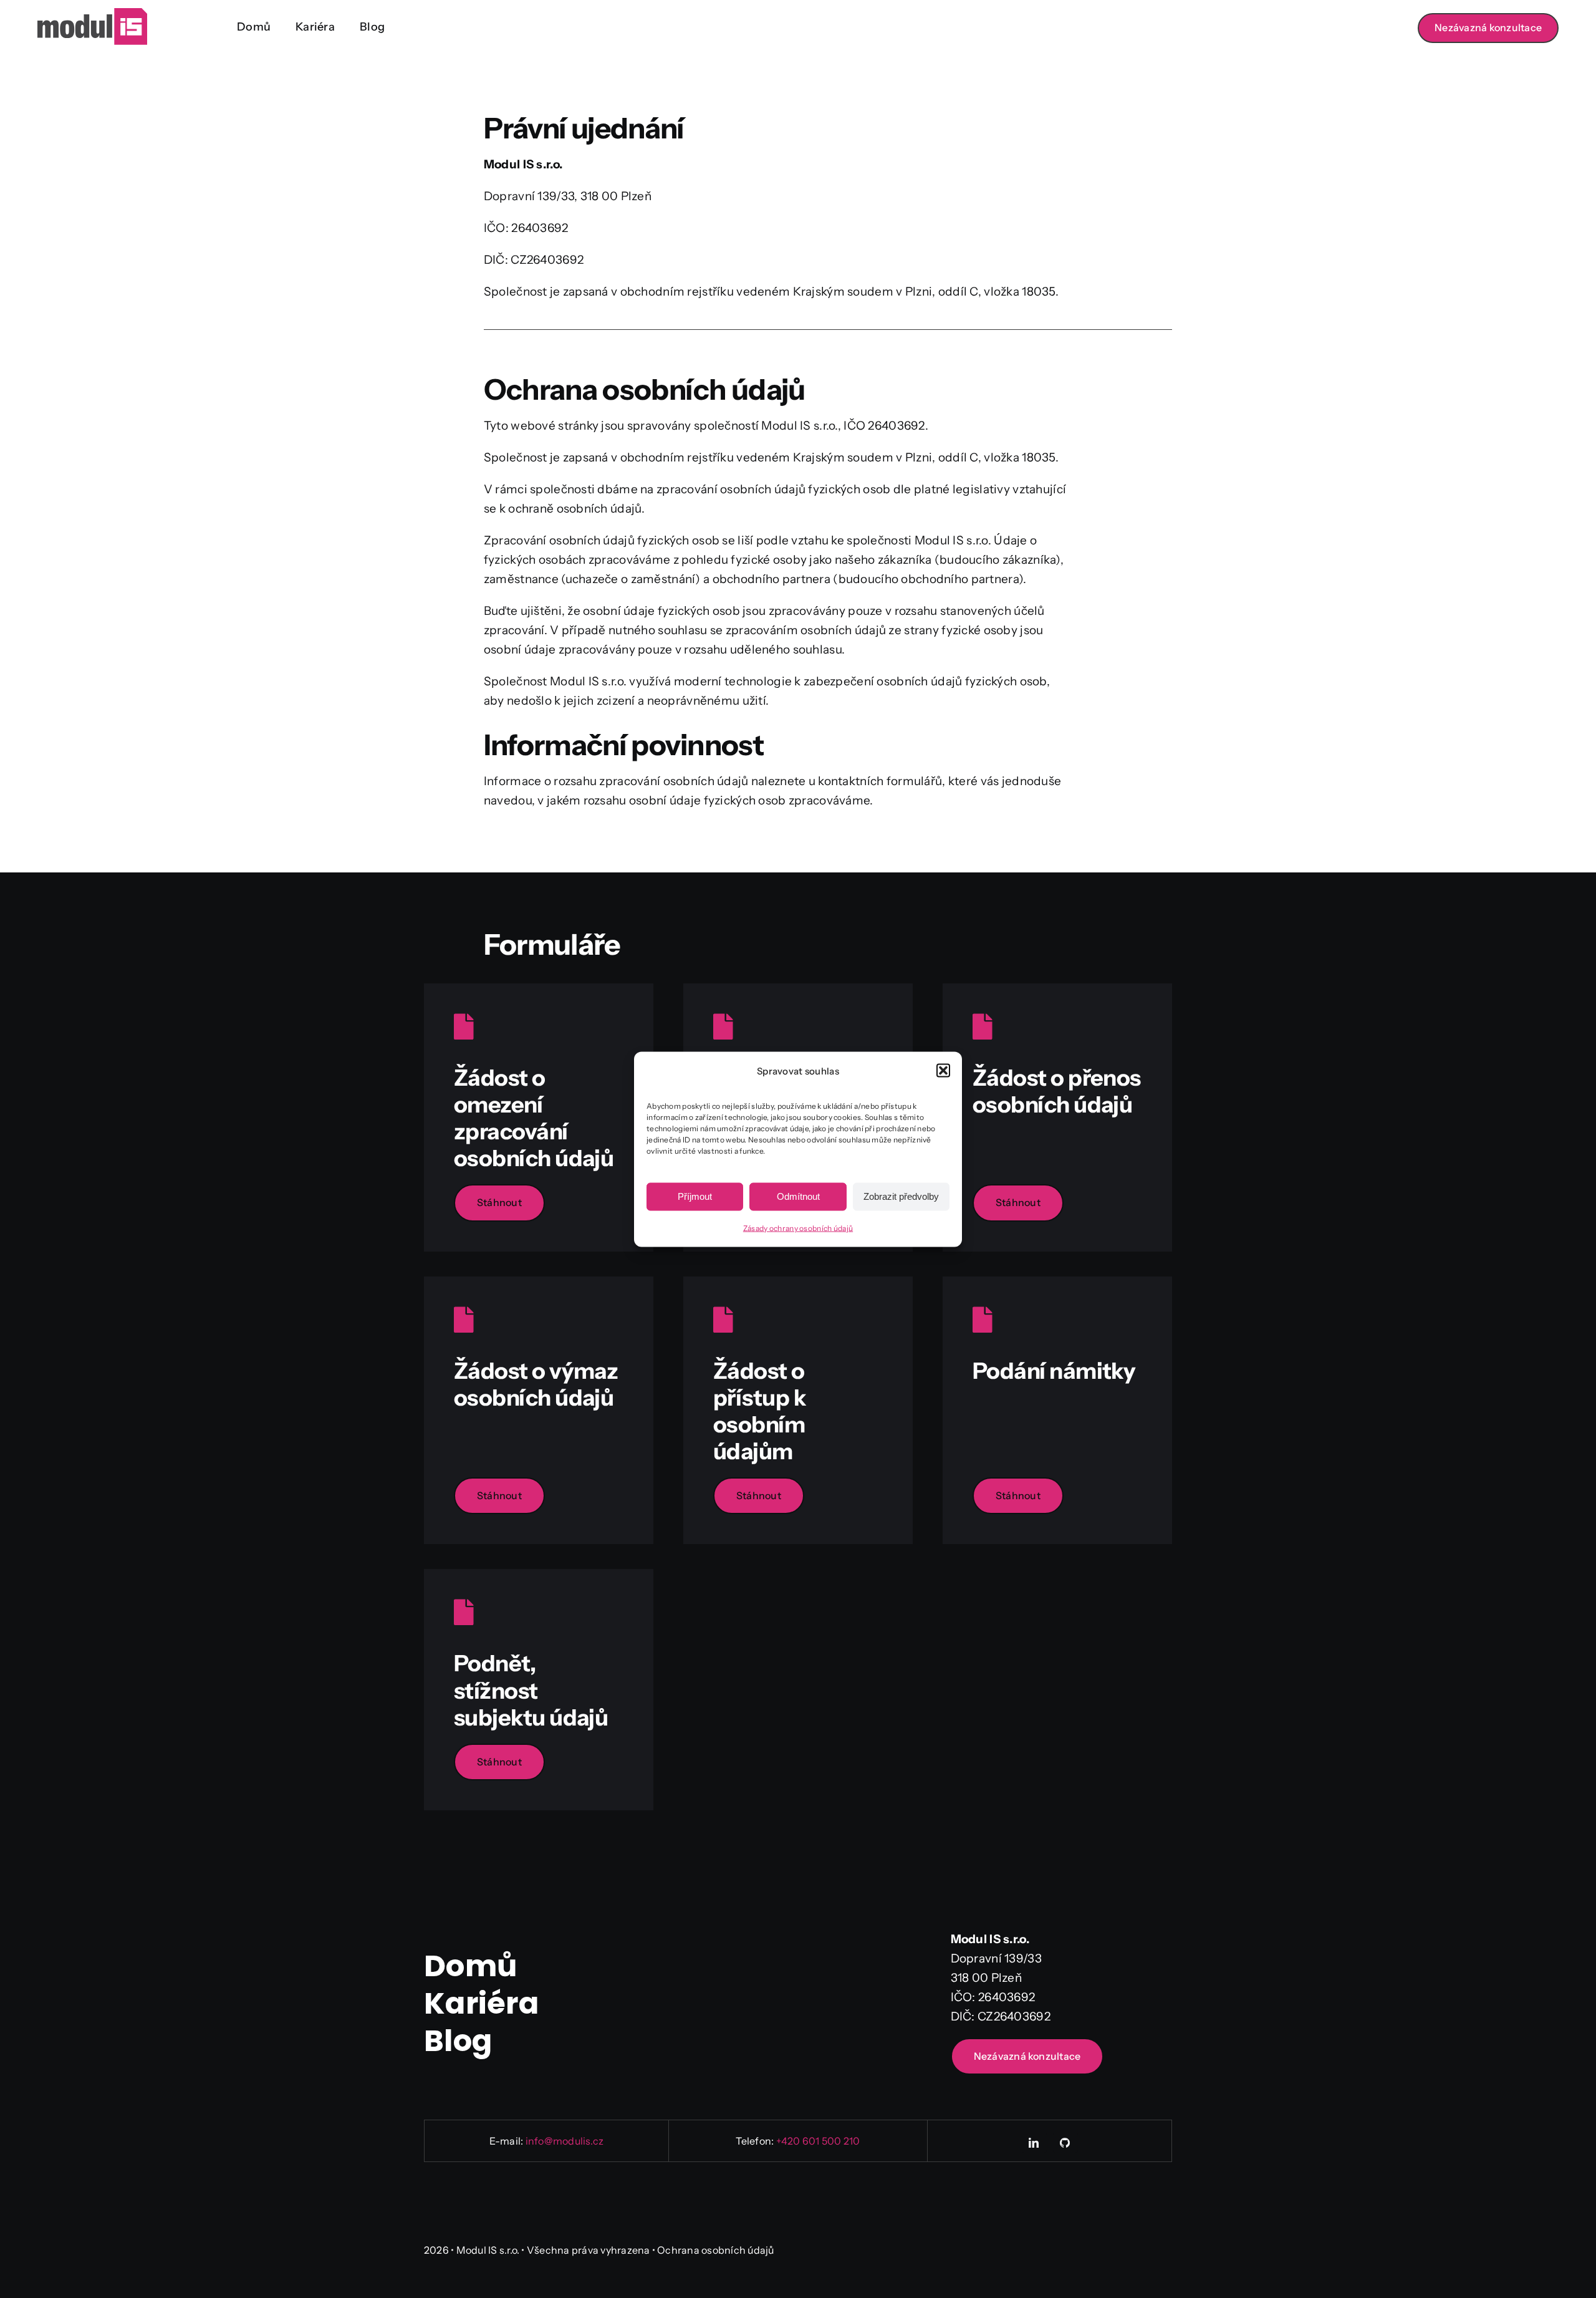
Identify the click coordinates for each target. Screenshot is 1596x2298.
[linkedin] (1034, 2143)
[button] (943, 1071)
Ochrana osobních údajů (715, 2250)
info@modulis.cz (565, 2141)
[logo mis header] (92, 14)
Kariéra (481, 2003)
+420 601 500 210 (818, 2141)
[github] (1065, 2143)
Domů (470, 1966)
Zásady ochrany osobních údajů (798, 1228)
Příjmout (695, 1196)
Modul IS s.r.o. (488, 2250)
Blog (458, 2041)
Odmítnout (798, 1196)
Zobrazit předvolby (901, 1196)
